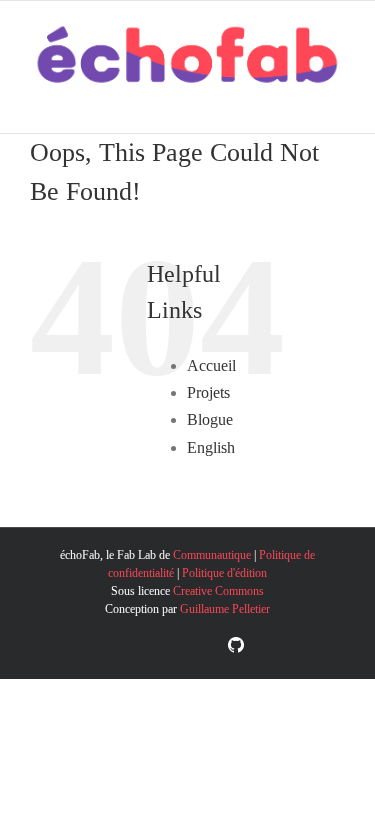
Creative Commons (218, 591)
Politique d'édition (224, 573)
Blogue (210, 419)
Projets (208, 392)
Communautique (212, 555)
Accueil (211, 365)
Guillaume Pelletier (225, 609)
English (211, 447)
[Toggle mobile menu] (337, 102)
